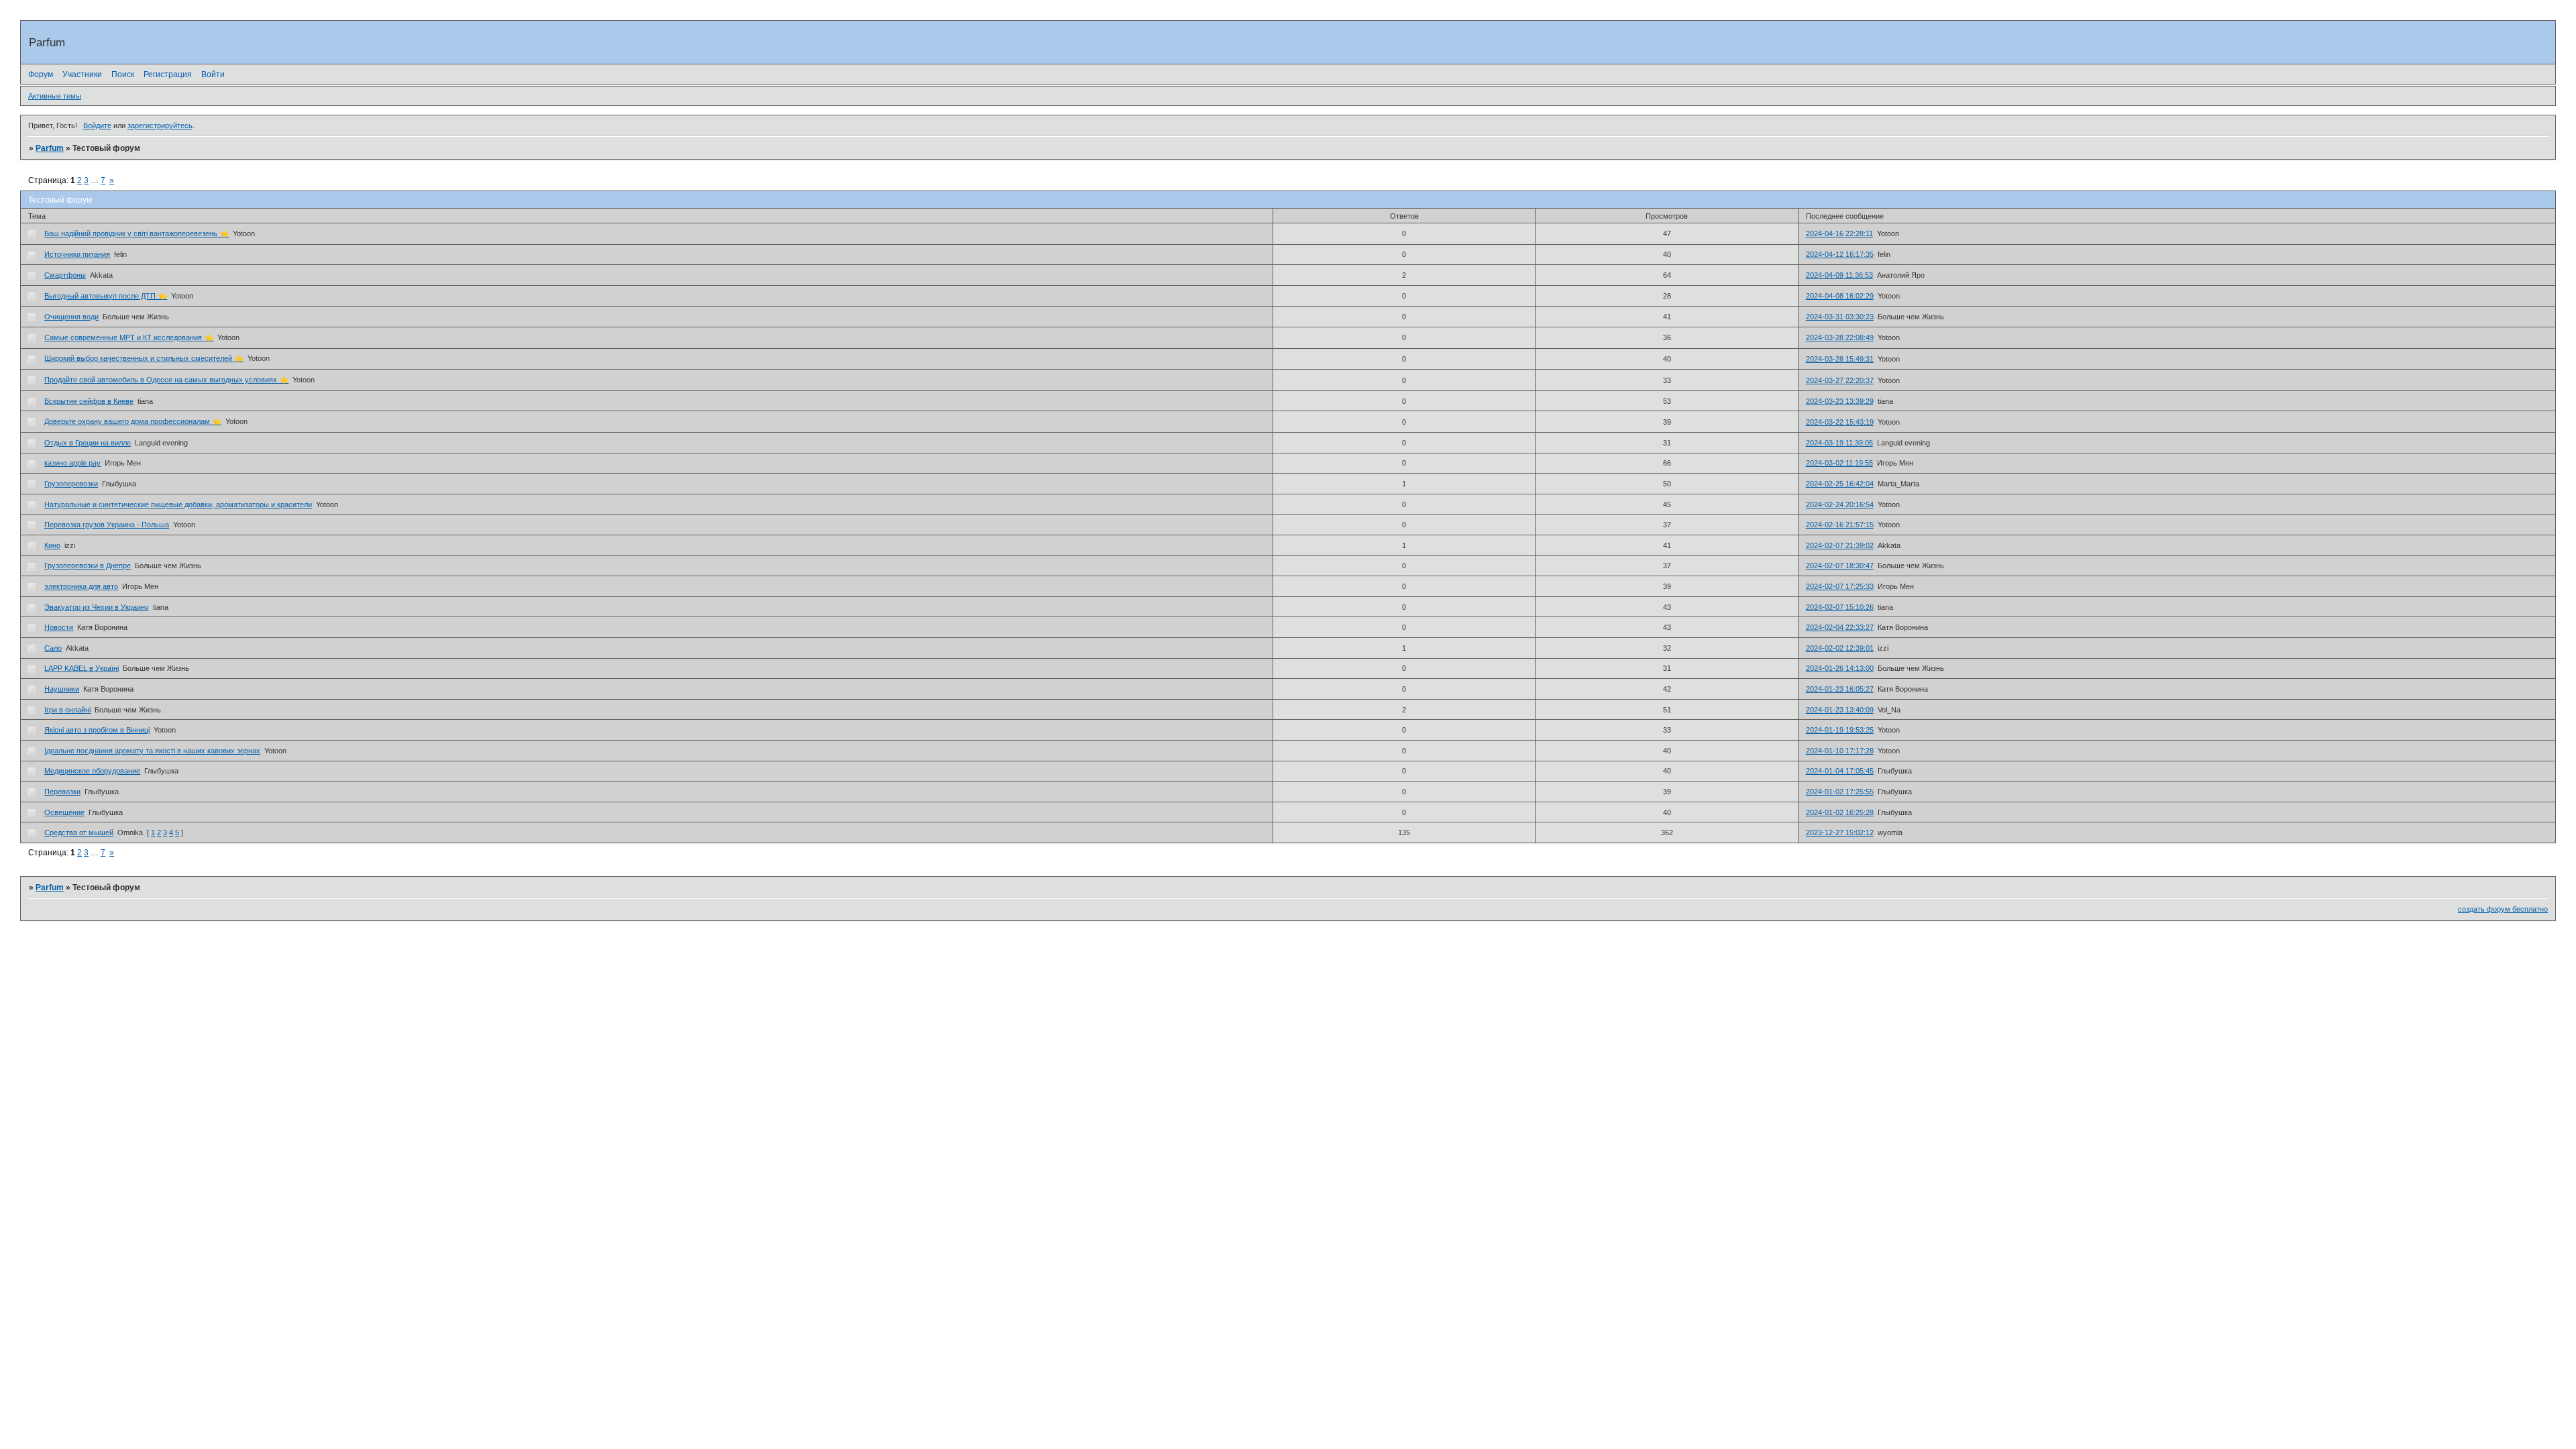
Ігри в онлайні (67, 710)
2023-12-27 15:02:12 (1840, 833)
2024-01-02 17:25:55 (1840, 792)
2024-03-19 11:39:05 (1839, 443)
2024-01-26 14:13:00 (1840, 668)
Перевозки (62, 792)
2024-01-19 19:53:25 (1840, 730)
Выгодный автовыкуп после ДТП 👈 (106, 296)
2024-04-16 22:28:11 (1839, 233)
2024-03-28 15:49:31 (1840, 359)
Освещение (64, 812)
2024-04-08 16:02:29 (1840, 296)
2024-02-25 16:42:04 (1840, 484)
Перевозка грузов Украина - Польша (107, 525)
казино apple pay (72, 463)
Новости (59, 627)
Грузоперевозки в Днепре (88, 566)
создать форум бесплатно (2503, 909)
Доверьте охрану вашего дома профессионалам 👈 (133, 421)
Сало (53, 648)
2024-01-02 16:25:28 (1840, 812)
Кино (52, 545)
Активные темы (55, 96)
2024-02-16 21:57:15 (1840, 525)
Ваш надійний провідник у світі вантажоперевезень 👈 (137, 233)
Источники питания (77, 254)
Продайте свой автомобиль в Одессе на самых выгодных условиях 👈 (166, 380)
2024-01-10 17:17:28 (1840, 751)
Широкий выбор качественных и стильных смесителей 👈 (144, 358)
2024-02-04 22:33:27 (1840, 627)
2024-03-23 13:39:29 (1840, 401)
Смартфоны (65, 275)
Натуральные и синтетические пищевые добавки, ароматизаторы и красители (178, 504)
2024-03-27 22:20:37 (1840, 380)
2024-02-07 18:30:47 (1840, 566)
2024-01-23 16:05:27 (1840, 689)
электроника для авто (81, 586)
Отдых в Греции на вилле (88, 443)
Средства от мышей (79, 833)
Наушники (62, 689)
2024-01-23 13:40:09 (1840, 710)
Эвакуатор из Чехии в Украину (97, 607)
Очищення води (71, 317)
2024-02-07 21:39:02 (1840, 545)
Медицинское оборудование (92, 771)
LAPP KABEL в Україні (82, 668)
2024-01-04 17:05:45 (1840, 771)
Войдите (97, 125)
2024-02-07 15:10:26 (1840, 607)
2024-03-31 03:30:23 (1840, 317)
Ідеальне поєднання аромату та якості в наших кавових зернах (152, 751)
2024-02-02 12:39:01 (1840, 648)
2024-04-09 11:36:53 (1839, 275)
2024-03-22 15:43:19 (1840, 422)
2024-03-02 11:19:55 (1839, 463)
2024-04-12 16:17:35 (1840, 254)
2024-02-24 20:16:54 (1840, 504)
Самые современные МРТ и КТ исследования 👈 (129, 337)
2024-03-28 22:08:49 (1840, 337)
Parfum (50, 148)
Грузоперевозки (71, 484)
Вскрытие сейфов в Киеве (89, 401)
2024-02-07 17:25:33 (1840, 586)
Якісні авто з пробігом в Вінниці (97, 730)
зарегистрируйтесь (160, 125)
